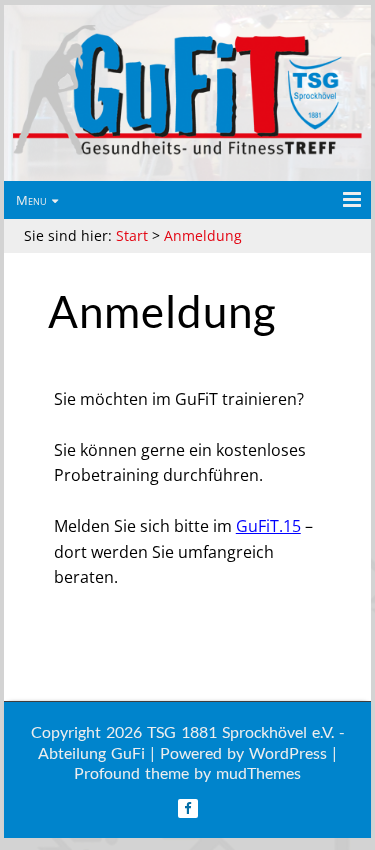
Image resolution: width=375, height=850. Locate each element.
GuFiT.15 (268, 526)
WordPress (288, 752)
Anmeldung (203, 235)
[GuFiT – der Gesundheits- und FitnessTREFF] (187, 153)
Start (132, 235)
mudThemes (258, 772)
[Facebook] (188, 808)
